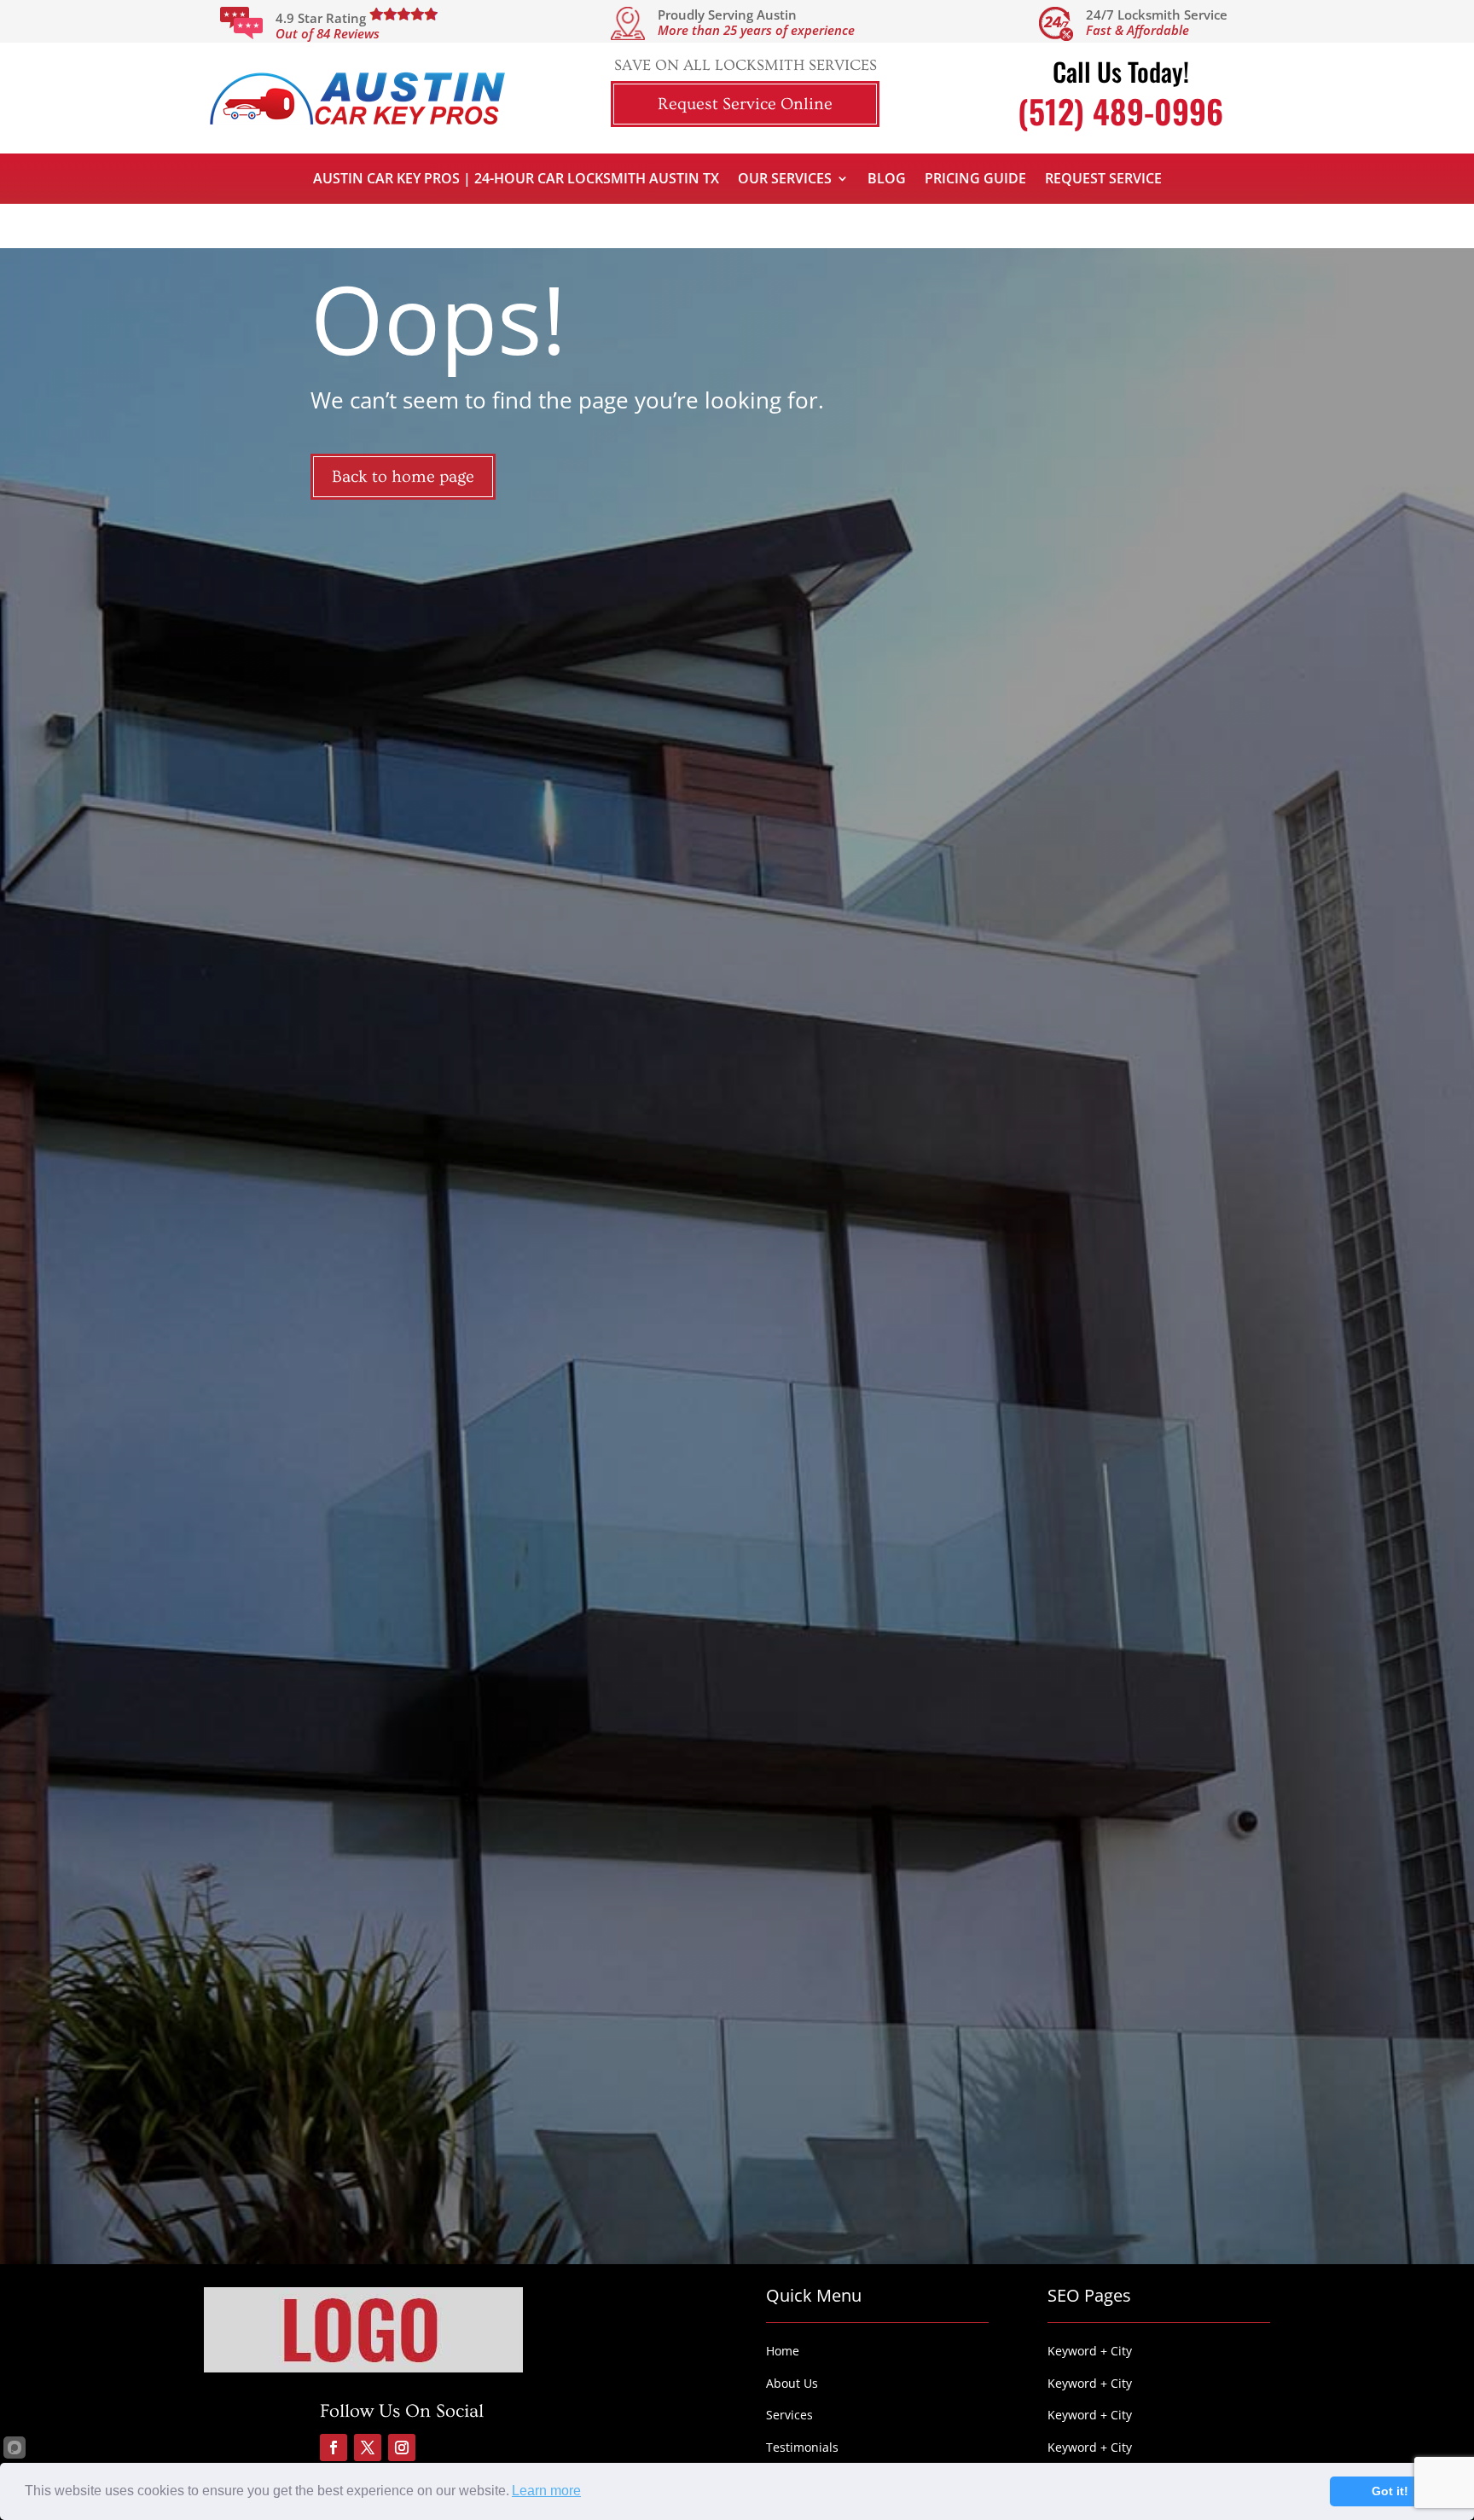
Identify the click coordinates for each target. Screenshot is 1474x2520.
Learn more (546, 2491)
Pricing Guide (975, 180)
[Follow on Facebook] (334, 2448)
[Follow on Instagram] (402, 2448)
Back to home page (403, 477)
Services (789, 2415)
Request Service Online (745, 104)
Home (783, 2351)
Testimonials (802, 2447)
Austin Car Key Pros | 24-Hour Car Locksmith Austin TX (516, 180)
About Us (792, 2383)
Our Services (785, 180)
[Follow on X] (368, 2448)
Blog (887, 180)
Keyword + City (1090, 2351)
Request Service (1103, 180)
